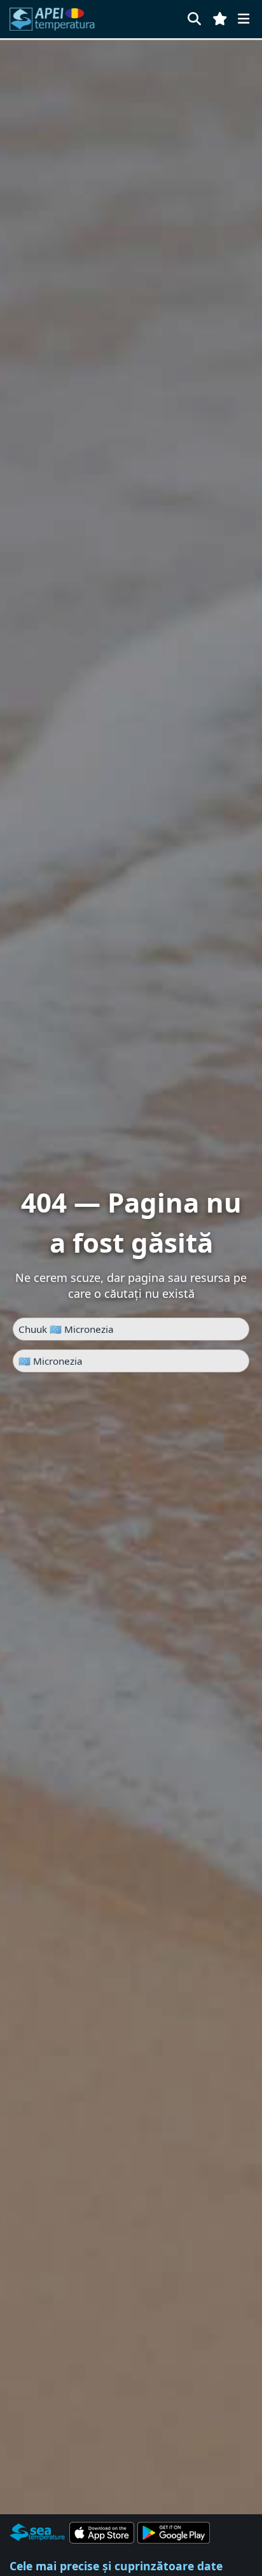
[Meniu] (244, 19)
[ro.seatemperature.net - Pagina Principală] (59, 19)
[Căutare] (194, 19)
